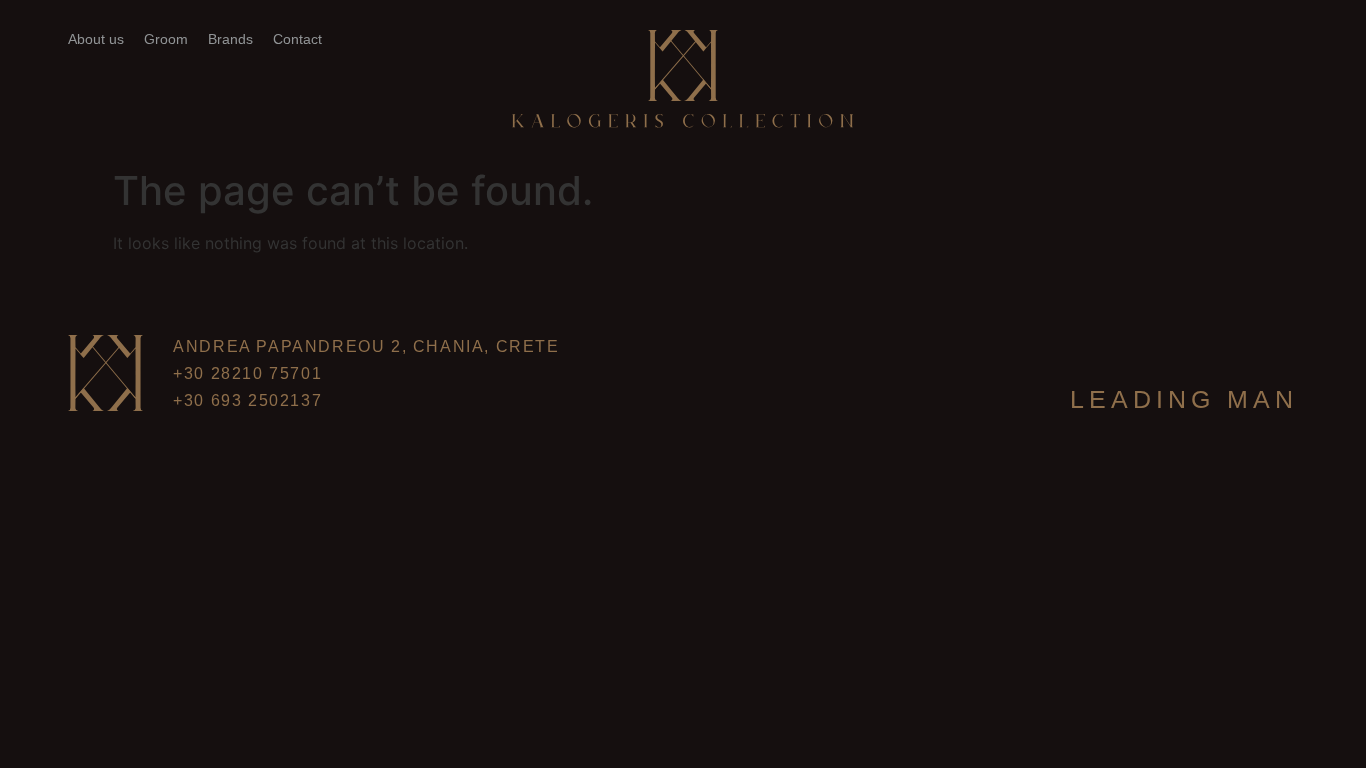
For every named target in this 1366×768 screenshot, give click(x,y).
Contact (297, 39)
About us (96, 39)
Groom (166, 39)
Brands (230, 39)
